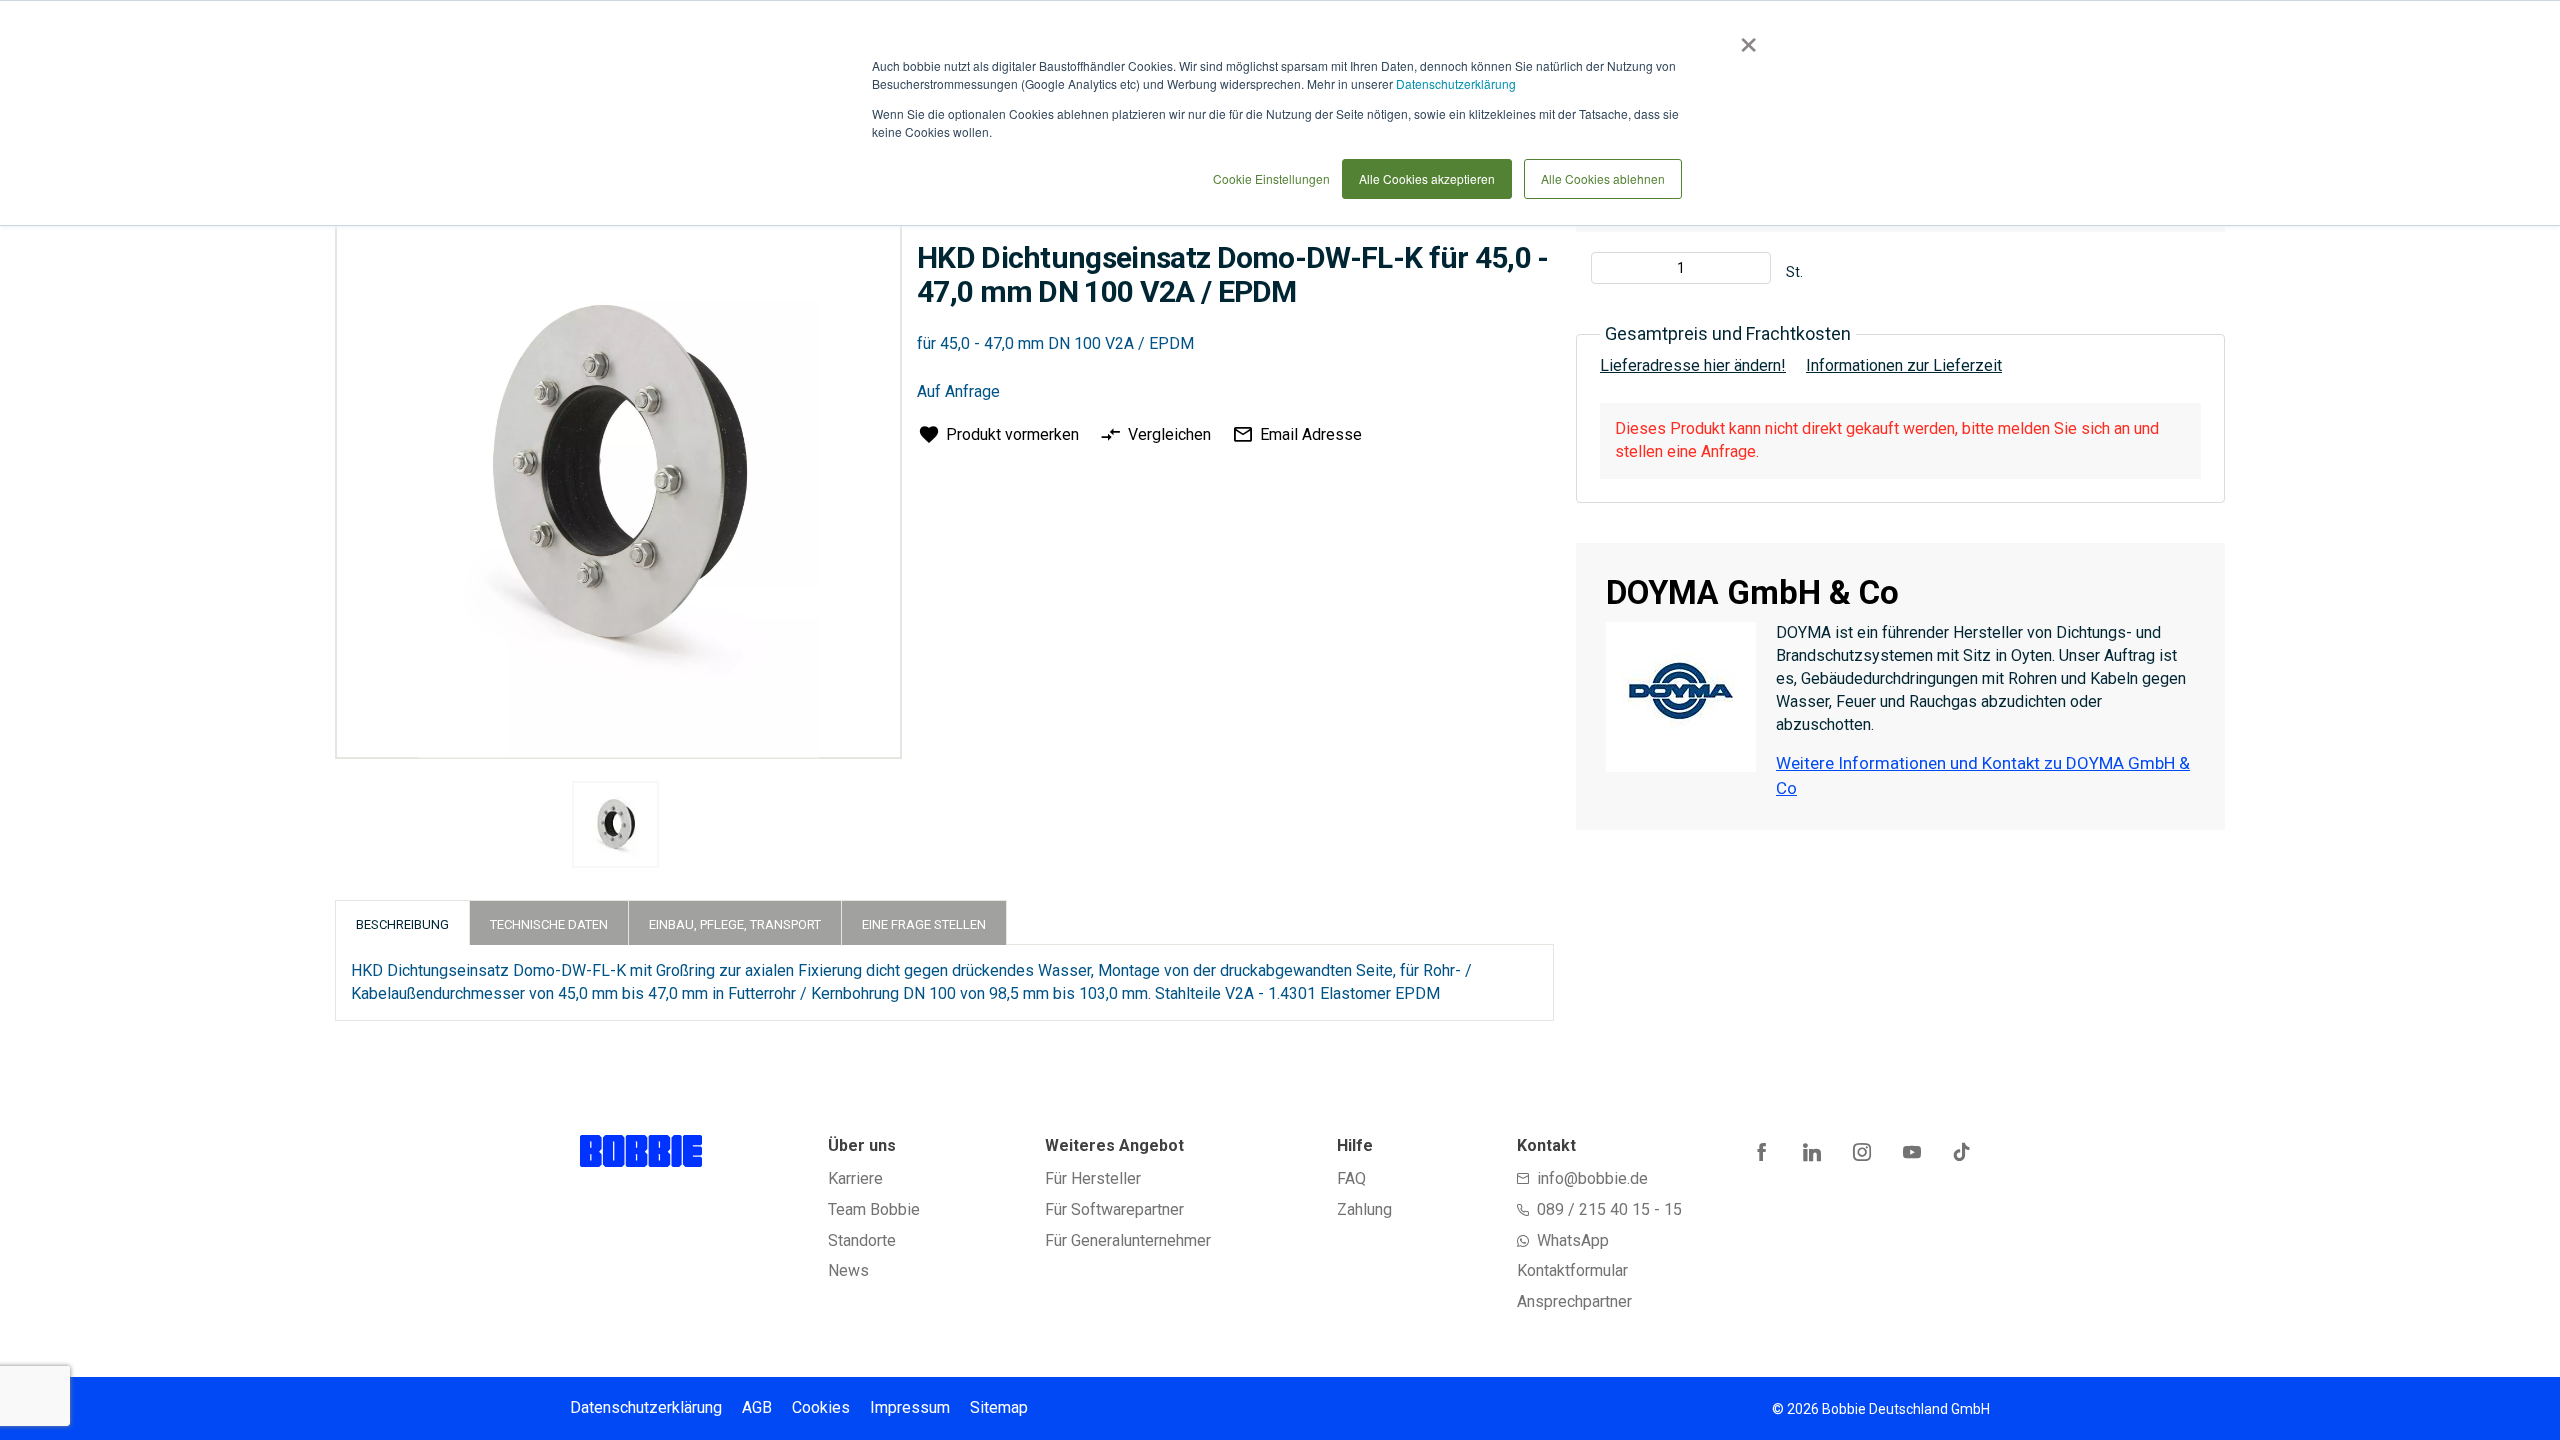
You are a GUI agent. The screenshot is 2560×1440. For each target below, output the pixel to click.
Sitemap (999, 1407)
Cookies (821, 1407)
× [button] (1744, 38)
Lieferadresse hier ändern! (1693, 365)
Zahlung (1364, 1209)
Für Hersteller (1093, 1178)
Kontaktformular (1572, 1270)
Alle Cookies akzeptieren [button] (1427, 178)
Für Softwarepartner (1114, 1209)
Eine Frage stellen (924, 924)
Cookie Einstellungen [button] (1271, 178)
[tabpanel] (616, 828)
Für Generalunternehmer (1128, 1240)
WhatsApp (1573, 1240)
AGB (757, 1407)
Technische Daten (549, 924)
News (848, 1270)
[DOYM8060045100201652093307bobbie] (615, 824)
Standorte (862, 1240)
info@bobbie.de (1592, 1178)
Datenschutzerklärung (1456, 83)
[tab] (402, 922)
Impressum (910, 1407)
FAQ (1351, 1178)
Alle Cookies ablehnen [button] (1603, 178)
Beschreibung (402, 924)
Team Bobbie (874, 1209)
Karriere (855, 1178)
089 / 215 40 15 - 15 (1609, 1209)
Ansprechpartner (1574, 1301)
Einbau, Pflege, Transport (735, 924)
